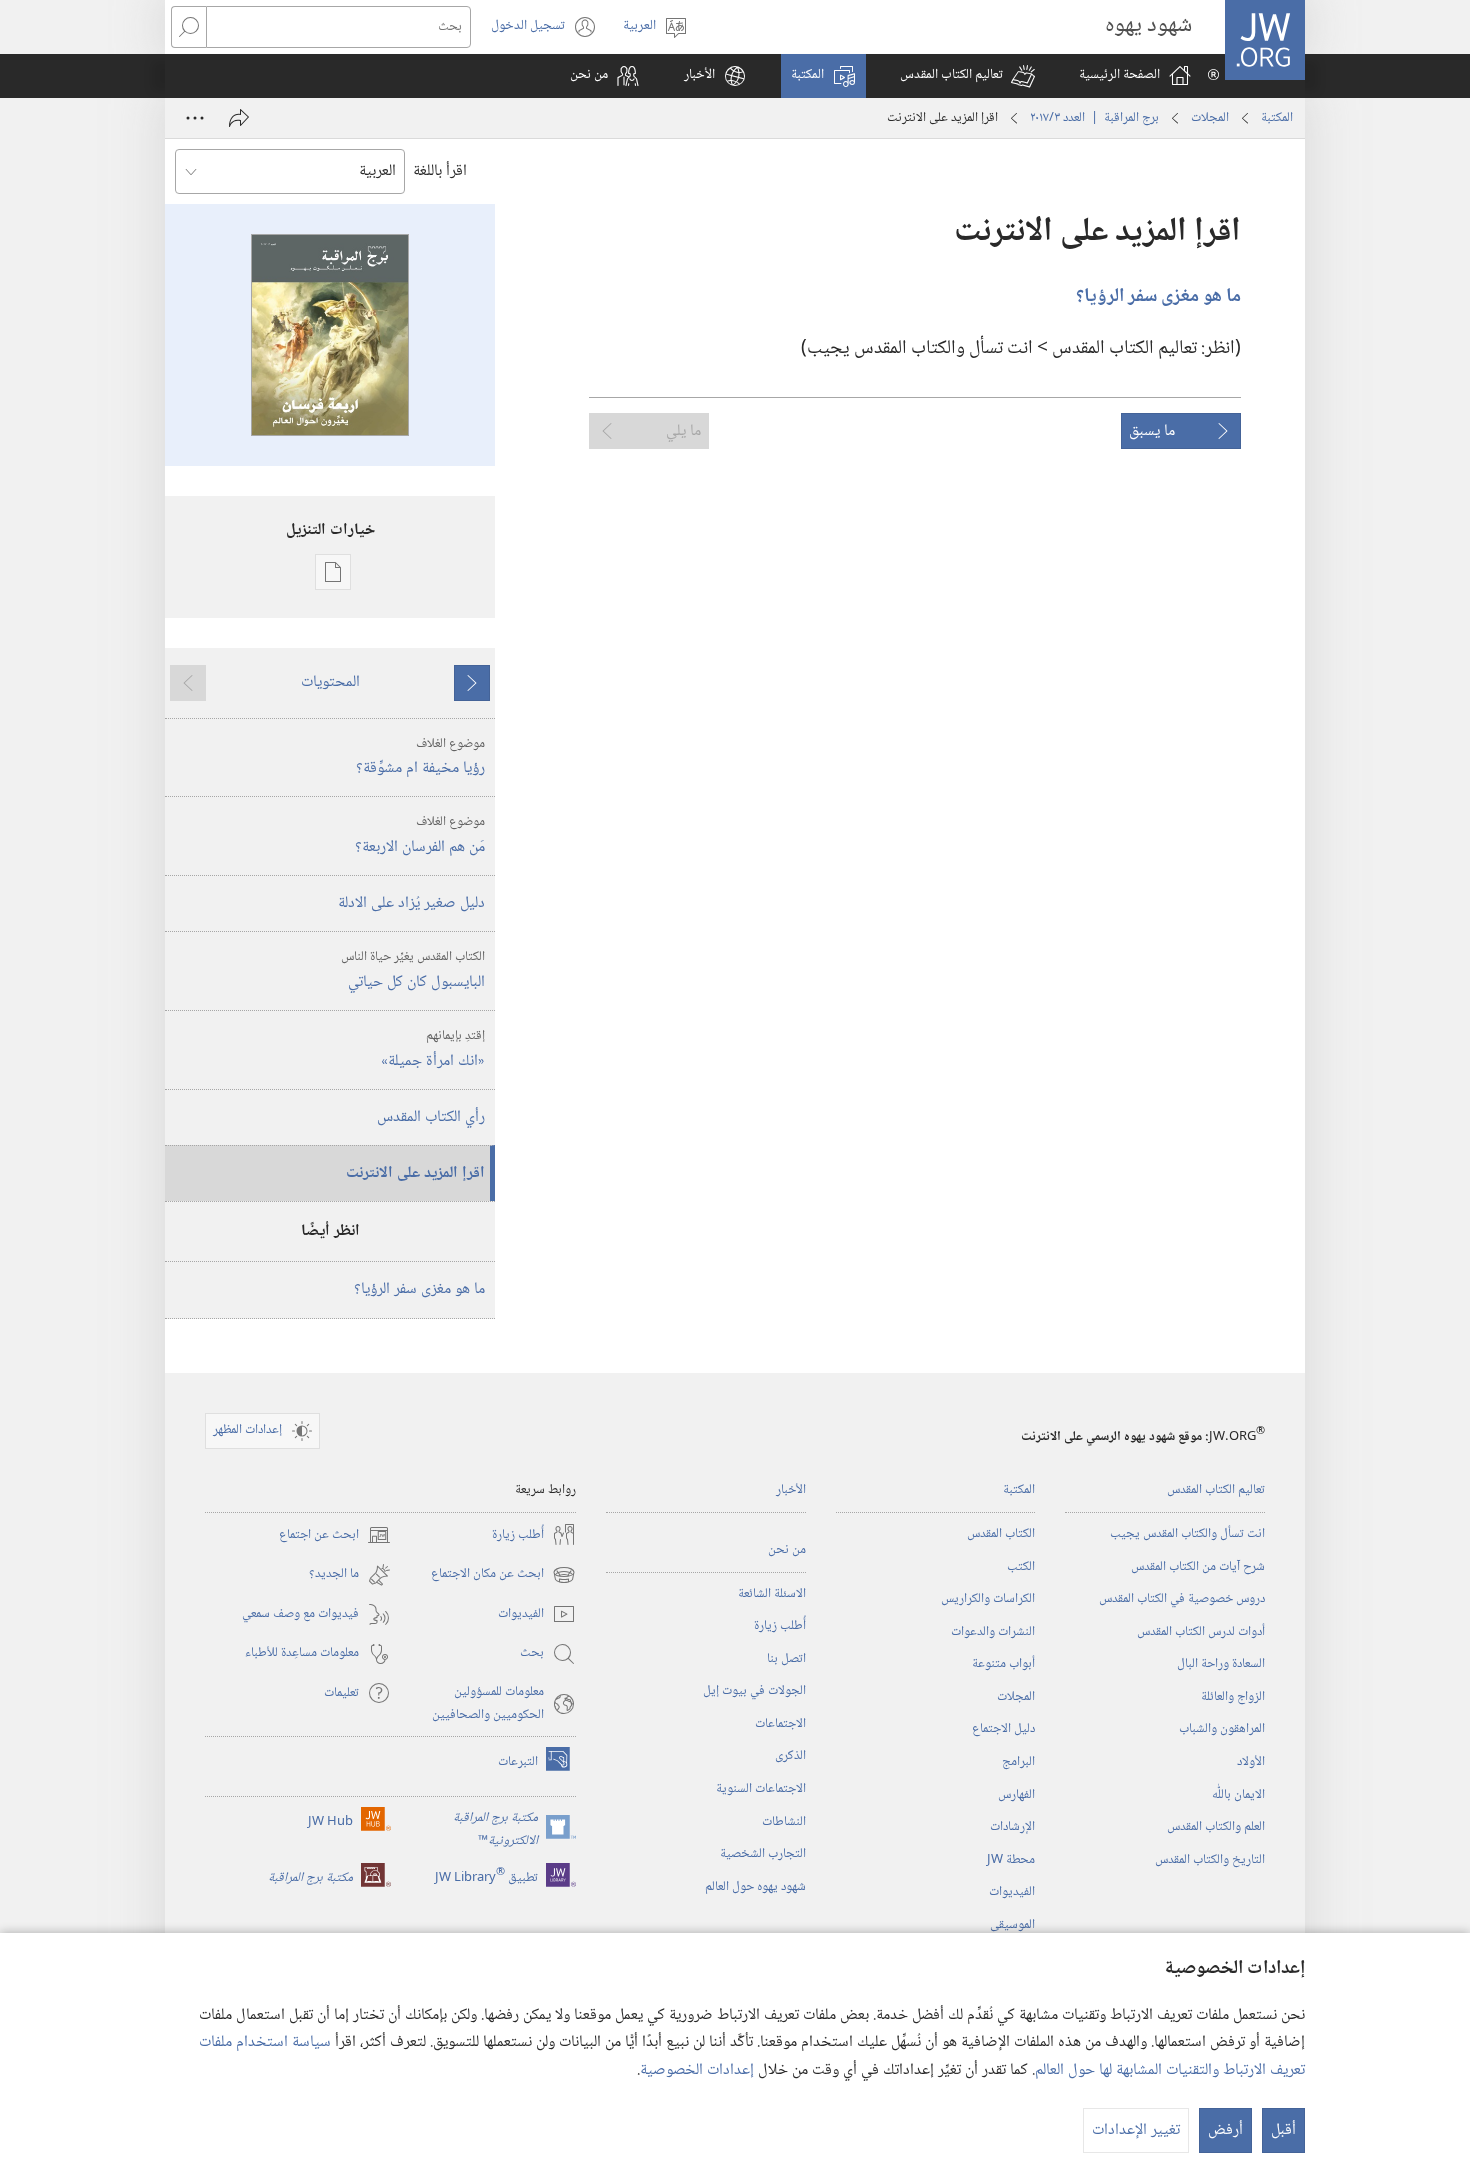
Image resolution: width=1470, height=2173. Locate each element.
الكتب (1021, 1567)
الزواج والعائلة (1233, 1697)
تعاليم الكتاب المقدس (1216, 1490)
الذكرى (790, 1756)
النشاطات (784, 1822)
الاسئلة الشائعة (772, 1594)
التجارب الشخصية (763, 1854)
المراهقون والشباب (1222, 1729)
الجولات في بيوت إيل (754, 1691)
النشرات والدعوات (993, 1632)
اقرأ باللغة (440, 171)
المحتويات (330, 682)
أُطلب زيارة (780, 1626)
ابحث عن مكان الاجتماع (503, 1574)
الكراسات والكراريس (988, 1599)
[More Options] (195, 118)
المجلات (1210, 118)
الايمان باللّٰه (1238, 1795)
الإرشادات (1012, 1827)
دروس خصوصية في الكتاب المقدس (1182, 1599)
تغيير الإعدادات (1136, 2130)
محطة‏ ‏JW (1011, 1860)
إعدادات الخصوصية (697, 2070)
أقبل (1283, 2130)
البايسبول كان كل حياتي (413, 971)
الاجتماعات (780, 1724)
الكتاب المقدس (1001, 1534)
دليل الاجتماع (1003, 1729)
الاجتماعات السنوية (761, 1789)
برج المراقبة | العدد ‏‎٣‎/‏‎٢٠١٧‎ (1094, 118)
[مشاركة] (239, 118)
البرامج (1018, 1762)
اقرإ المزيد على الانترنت (415, 1173)
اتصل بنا (786, 1659)
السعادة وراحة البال (1221, 1664)
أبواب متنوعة (1003, 1664)
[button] (967, 76)
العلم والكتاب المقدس (1216, 1827)
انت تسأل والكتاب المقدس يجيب (1187, 1534)
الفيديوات (1012, 1892)
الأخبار (791, 1490)
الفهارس (1016, 1795)
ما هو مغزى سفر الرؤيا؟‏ (419, 1289)
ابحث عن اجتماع (335, 1535)
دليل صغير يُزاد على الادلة (411, 903)
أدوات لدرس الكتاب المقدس (1201, 1632)
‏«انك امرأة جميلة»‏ (433, 1050)
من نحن (787, 1550)
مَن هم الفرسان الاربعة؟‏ (420, 836)
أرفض (1225, 2130)
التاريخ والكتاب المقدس (1210, 1860)
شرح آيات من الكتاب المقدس (1198, 1567)
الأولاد (1251, 1762)
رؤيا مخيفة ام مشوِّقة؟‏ (420, 758)
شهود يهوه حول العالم (755, 1887)
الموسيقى (1012, 1925)
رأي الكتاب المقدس (431, 1117)
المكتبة (1277, 118)
